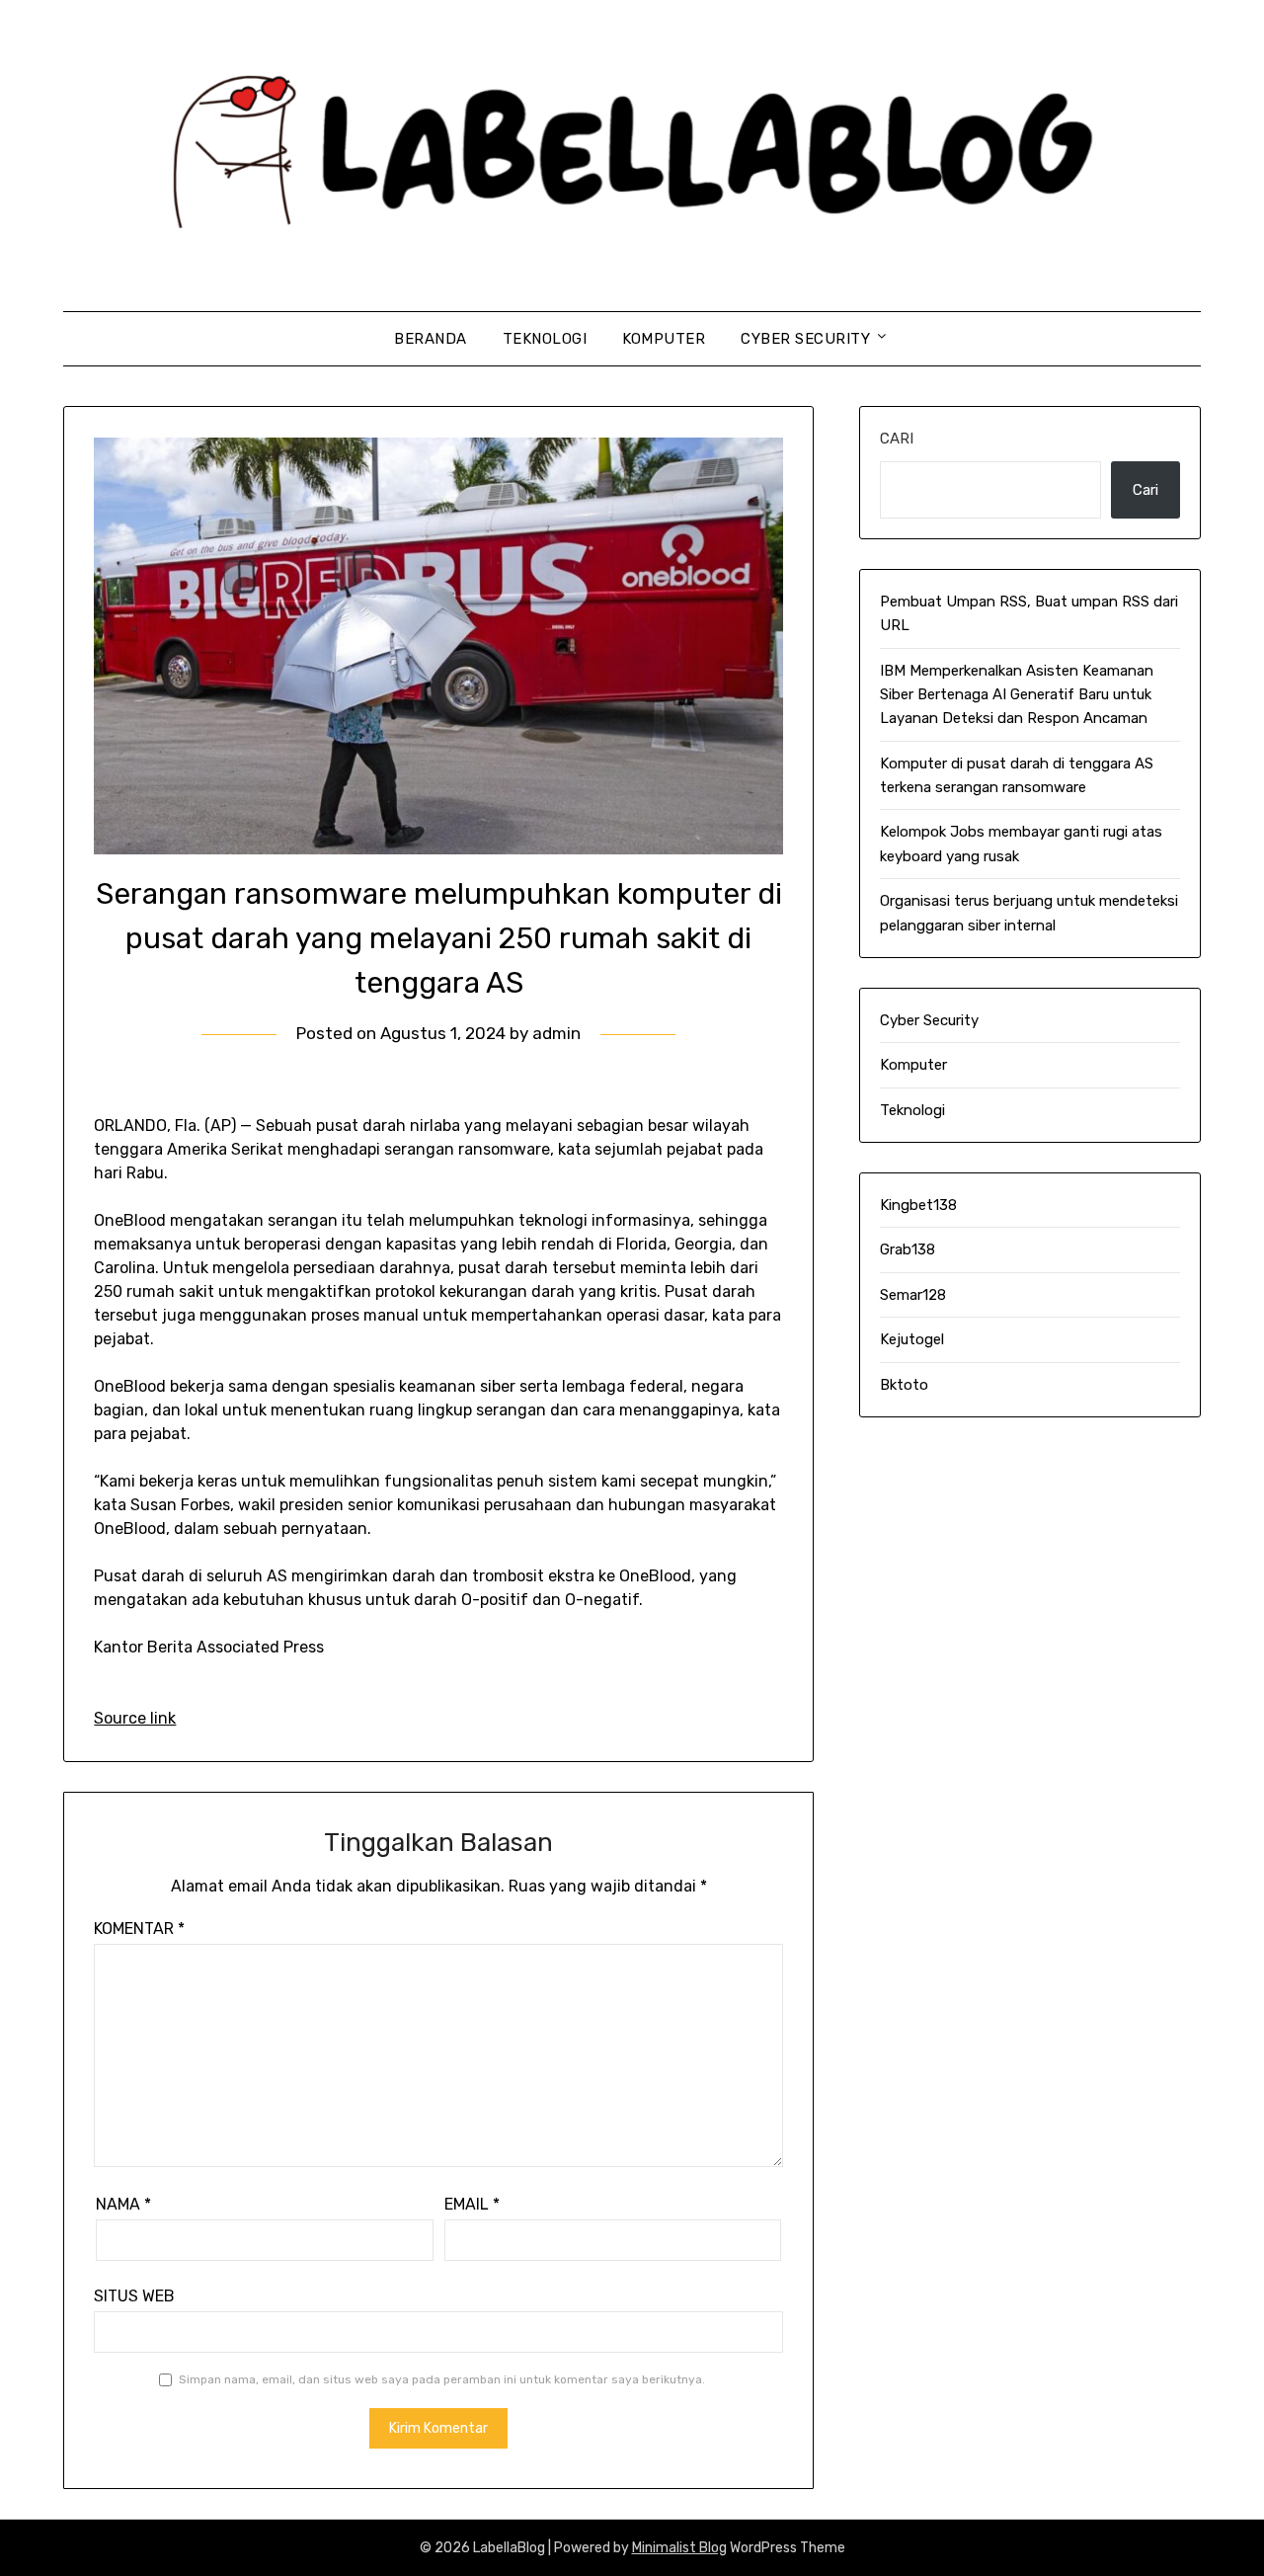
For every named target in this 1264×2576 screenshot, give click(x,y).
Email (472, 2204)
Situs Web (134, 2296)
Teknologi (545, 339)
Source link (135, 1718)
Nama (123, 2204)
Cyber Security (805, 339)
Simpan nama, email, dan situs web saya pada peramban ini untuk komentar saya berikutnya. (442, 2379)
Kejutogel (912, 1339)
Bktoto (904, 1385)
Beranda (431, 339)
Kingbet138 (918, 1205)
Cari (897, 439)
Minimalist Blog (679, 2548)
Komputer (664, 339)
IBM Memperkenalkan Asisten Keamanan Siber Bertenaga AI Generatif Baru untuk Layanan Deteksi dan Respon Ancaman (1017, 695)
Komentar (139, 1929)
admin (556, 1033)
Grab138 (908, 1249)
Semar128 (913, 1295)
